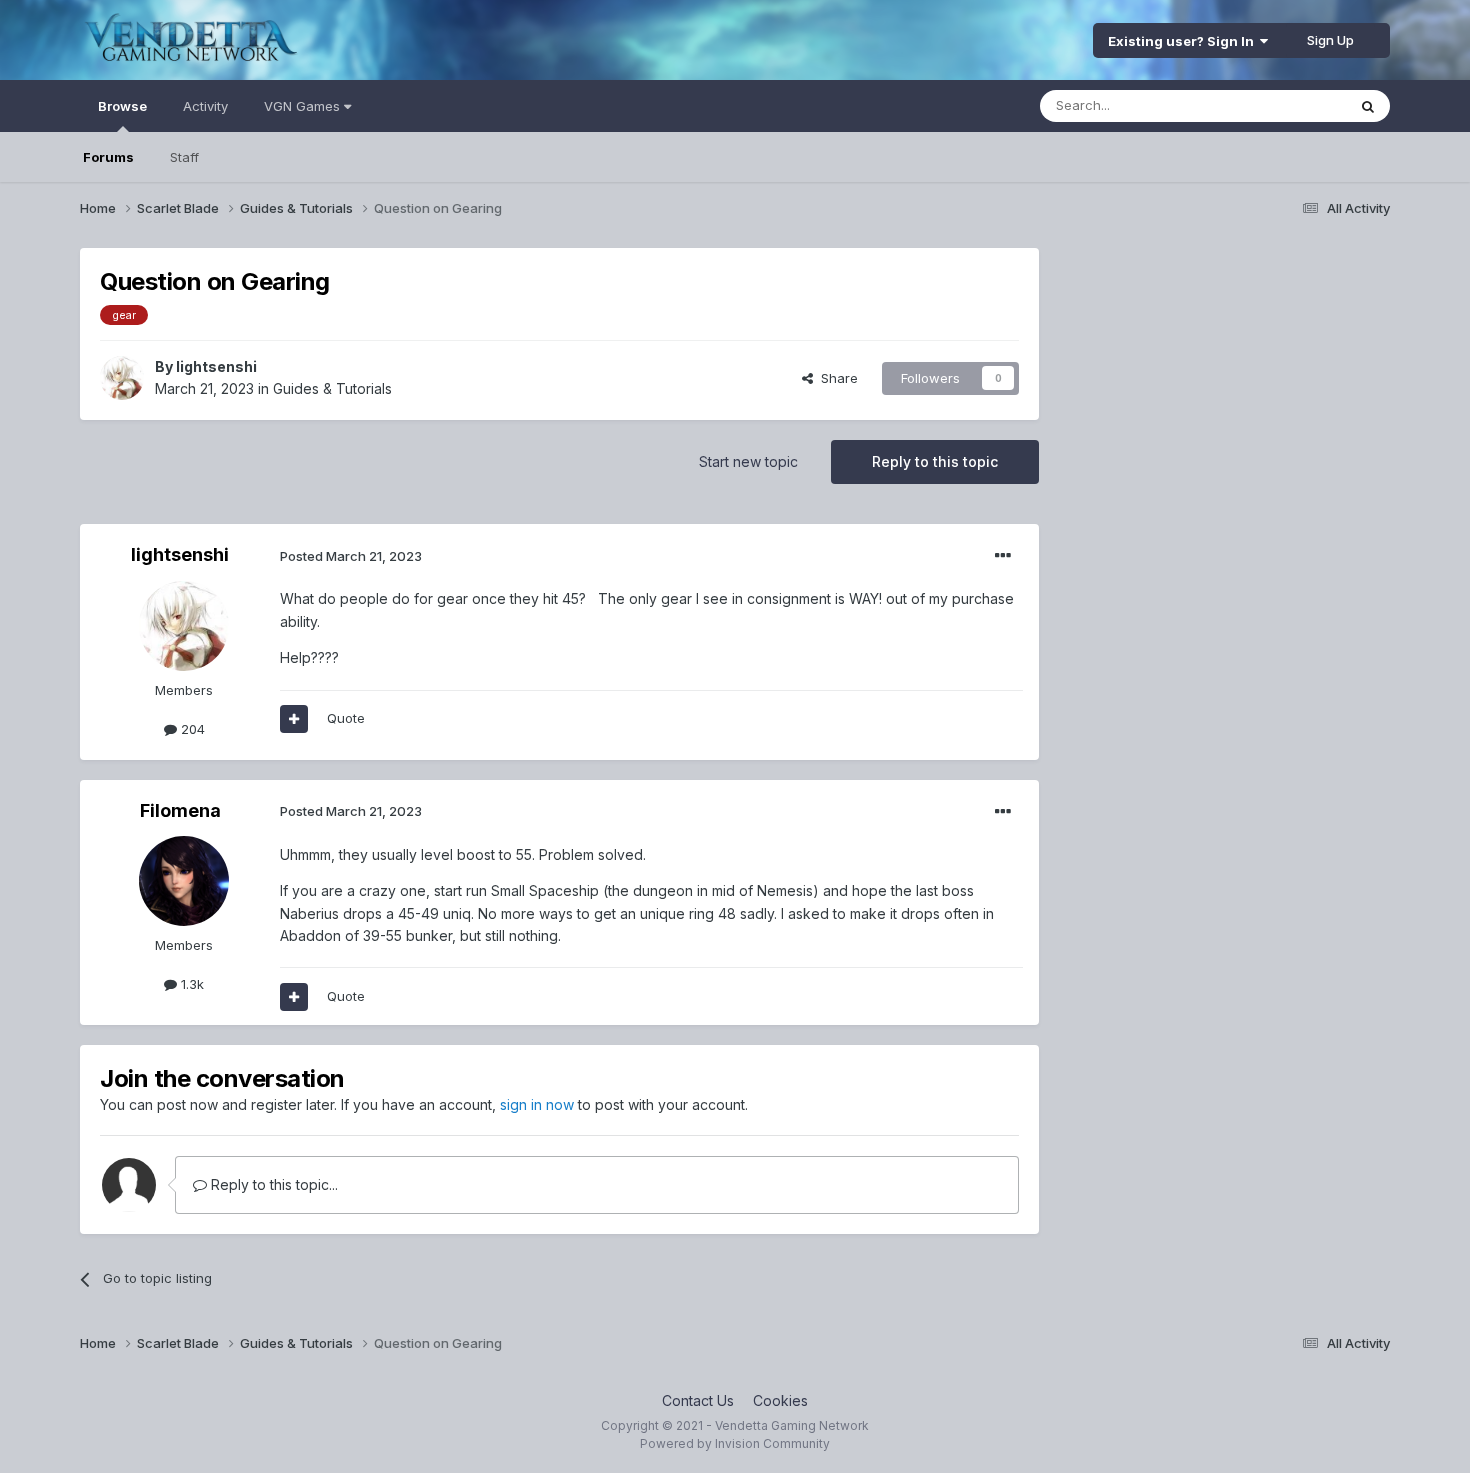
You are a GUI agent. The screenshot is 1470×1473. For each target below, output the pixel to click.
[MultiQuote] (294, 719)
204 (191, 729)
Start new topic (748, 461)
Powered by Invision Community (735, 1443)
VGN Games (304, 106)
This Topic (1287, 105)
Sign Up (1330, 40)
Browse (122, 106)
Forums (108, 157)
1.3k (190, 984)
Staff (184, 157)
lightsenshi (216, 366)
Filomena (180, 810)
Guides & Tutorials (332, 388)
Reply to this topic (935, 461)
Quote (346, 718)
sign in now (537, 1104)
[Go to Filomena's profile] (184, 881)
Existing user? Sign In (1184, 41)
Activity (205, 106)
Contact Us (698, 1400)
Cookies (780, 1400)
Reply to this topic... (272, 1184)
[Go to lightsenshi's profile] (122, 378)
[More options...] (1003, 556)
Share (835, 378)
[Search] (1368, 106)
